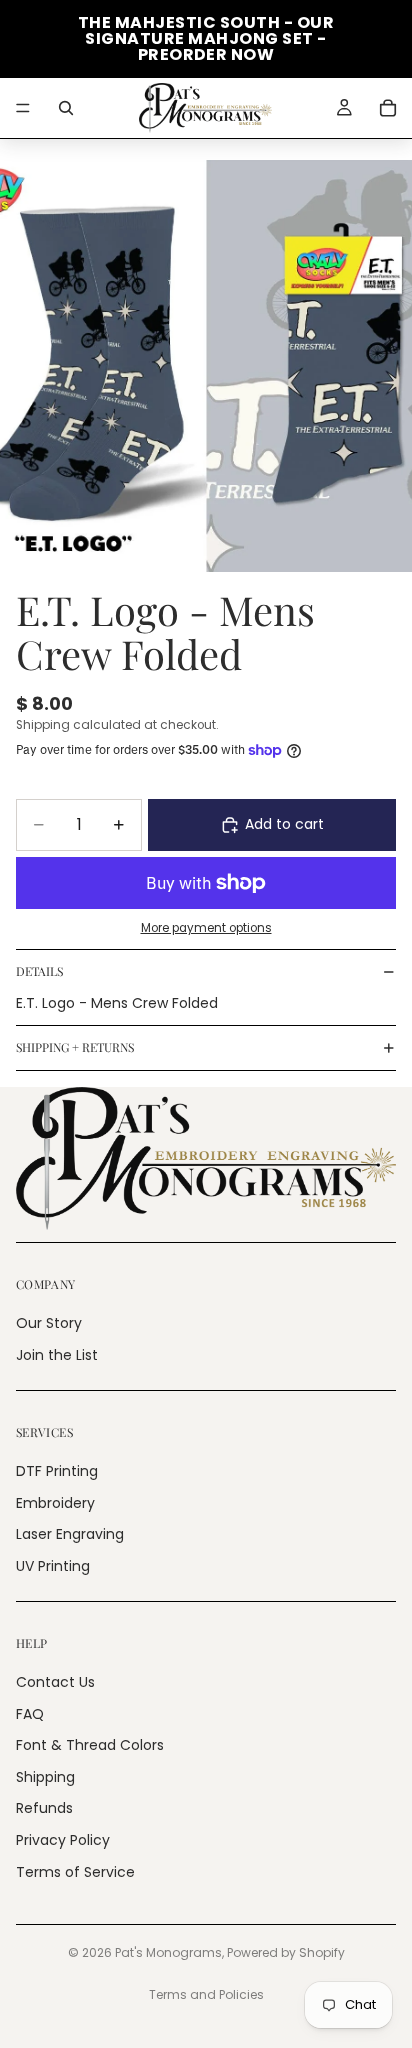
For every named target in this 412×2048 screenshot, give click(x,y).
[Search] (66, 108)
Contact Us (55, 1682)
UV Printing (53, 1566)
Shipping (45, 1777)
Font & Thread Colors (90, 1745)
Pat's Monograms (168, 1952)
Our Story (49, 1323)
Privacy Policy (63, 1840)
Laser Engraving (70, 1534)
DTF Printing (57, 1471)
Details (39, 971)
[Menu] (23, 108)
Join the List (57, 1355)
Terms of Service (75, 1872)
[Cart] (388, 108)
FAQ (30, 1714)
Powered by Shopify (286, 1952)
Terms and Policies (206, 1994)
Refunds (44, 1808)
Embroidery (55, 1503)
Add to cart (284, 824)
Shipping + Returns (75, 1047)
